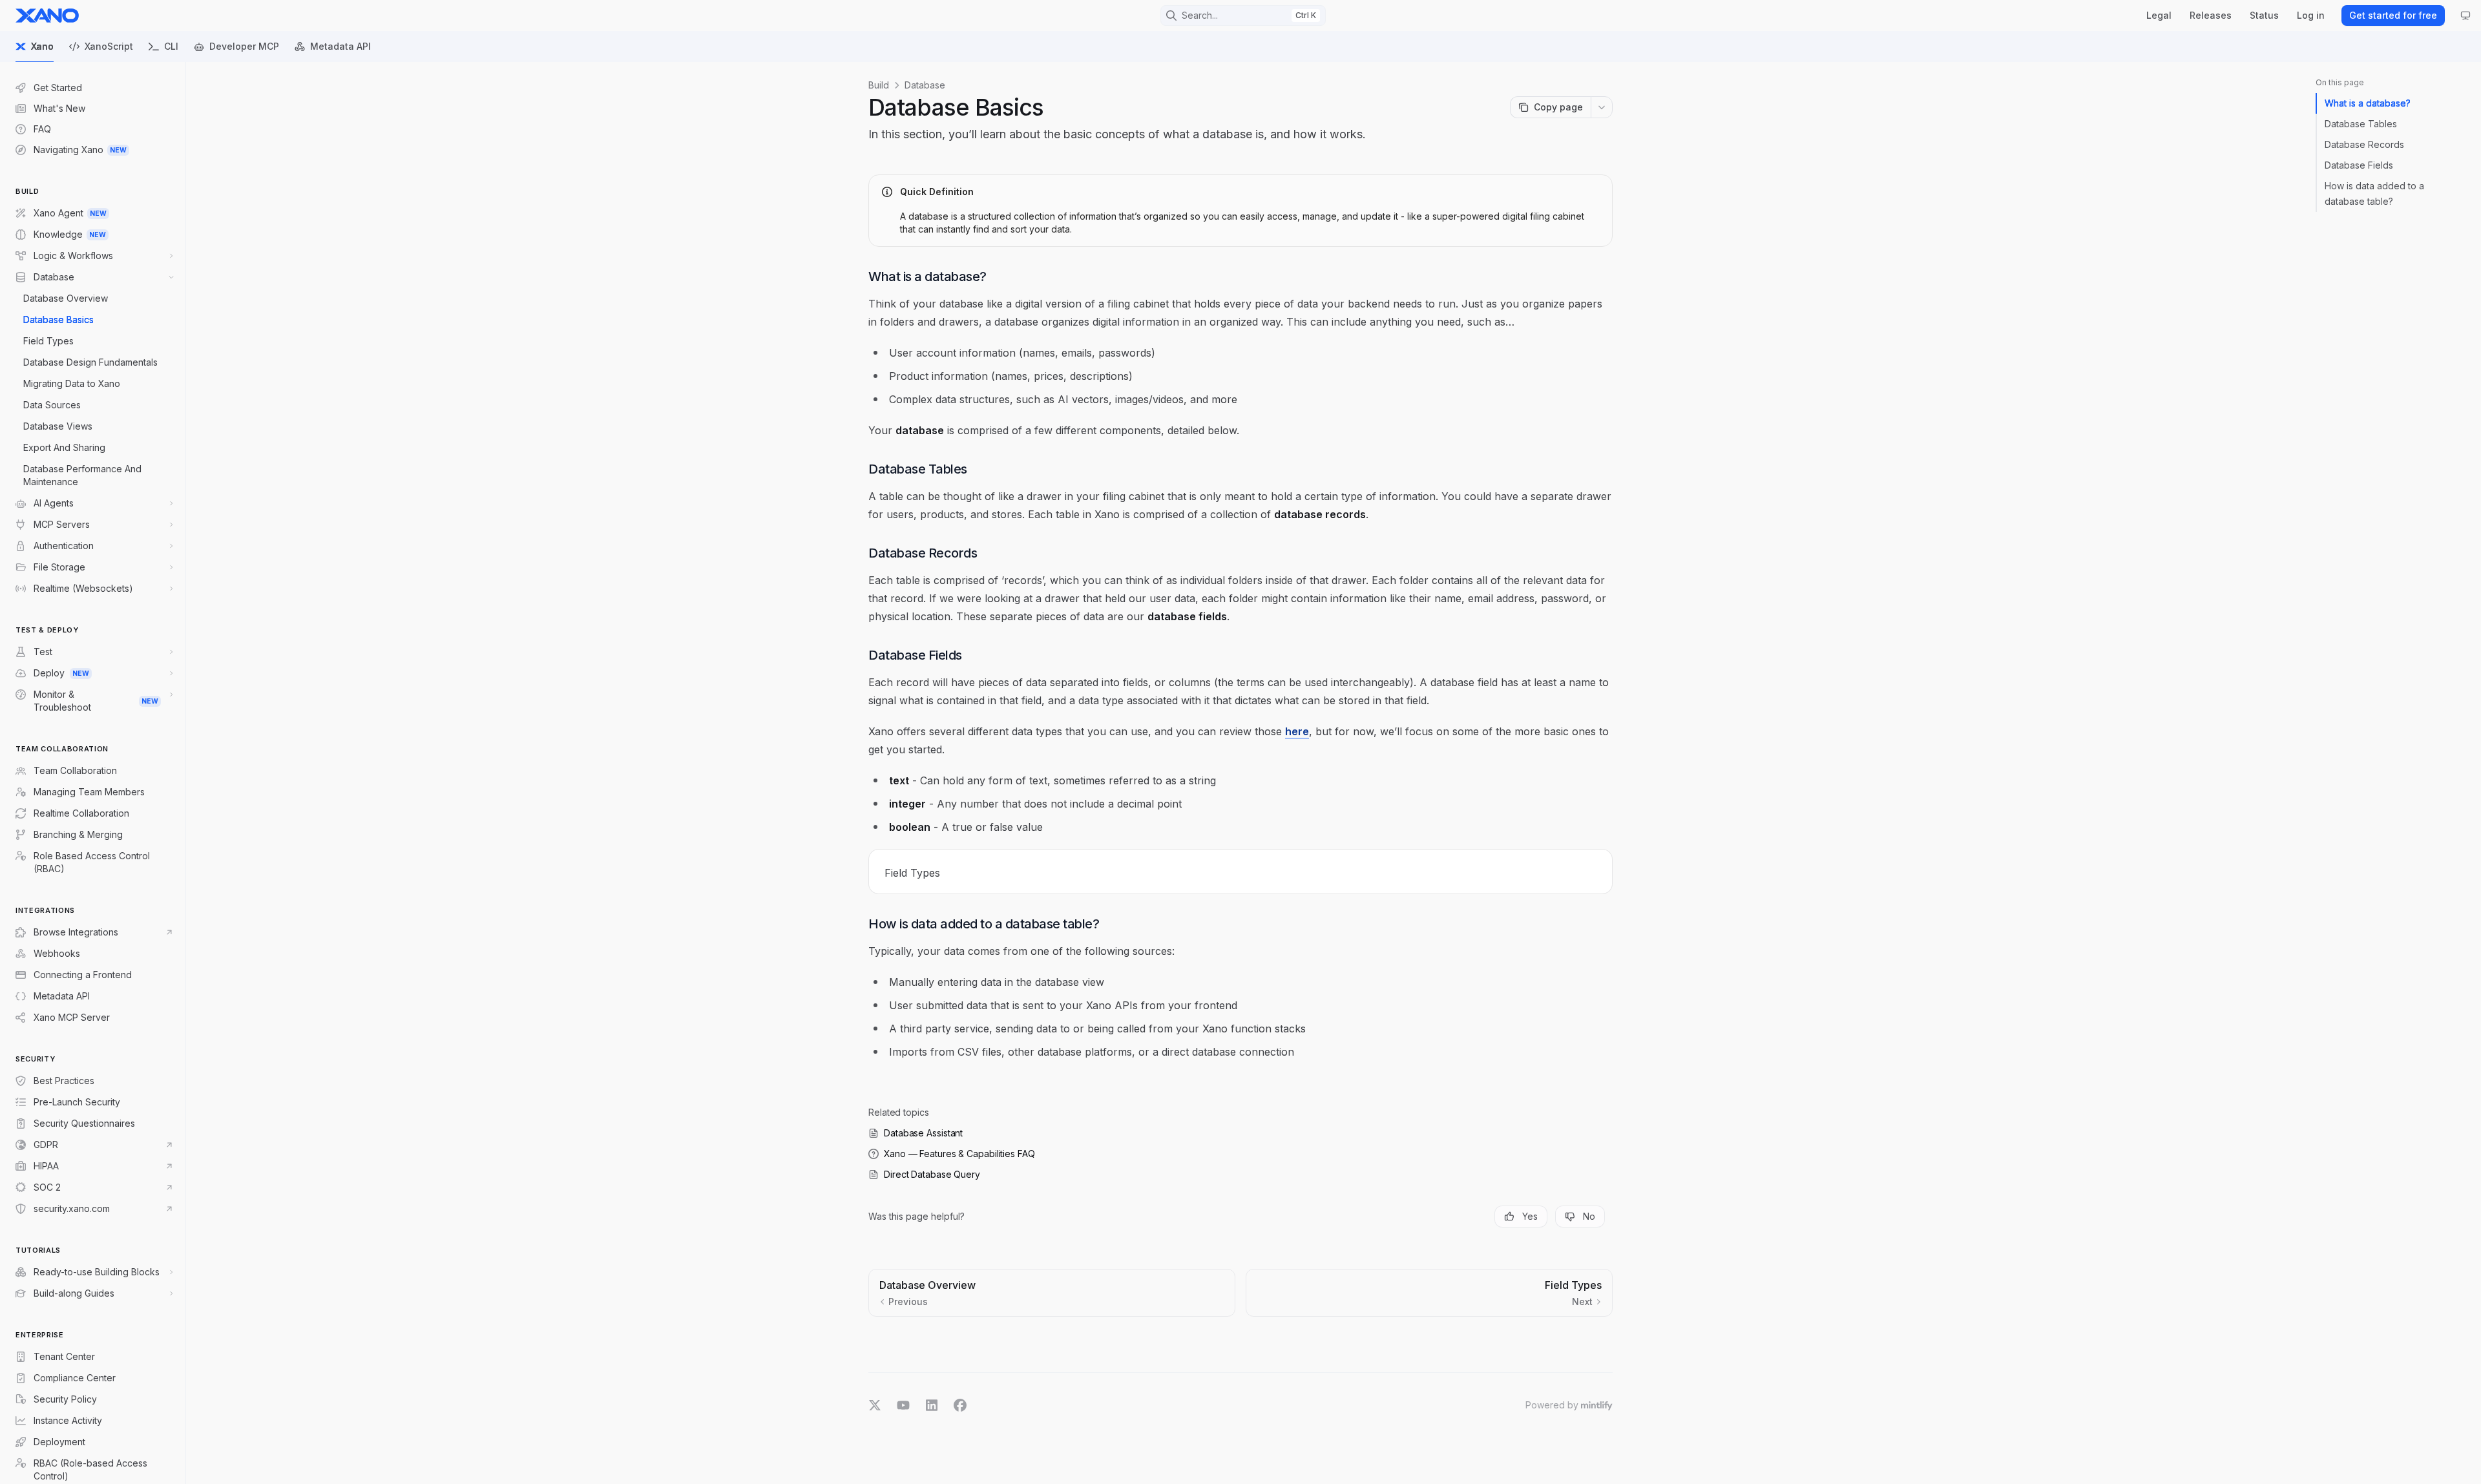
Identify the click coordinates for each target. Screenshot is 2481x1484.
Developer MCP (244, 46)
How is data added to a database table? (2374, 193)
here (1297, 731)
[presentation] (93, 773)
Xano (42, 46)
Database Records (2364, 144)
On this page (2340, 82)
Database (925, 85)
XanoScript (109, 46)
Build (879, 85)
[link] (1240, 872)
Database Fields (2359, 165)
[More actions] (1602, 107)
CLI (171, 46)
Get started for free (2393, 15)
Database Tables (2361, 124)
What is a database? (2368, 103)
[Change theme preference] (2465, 16)
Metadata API (340, 46)
